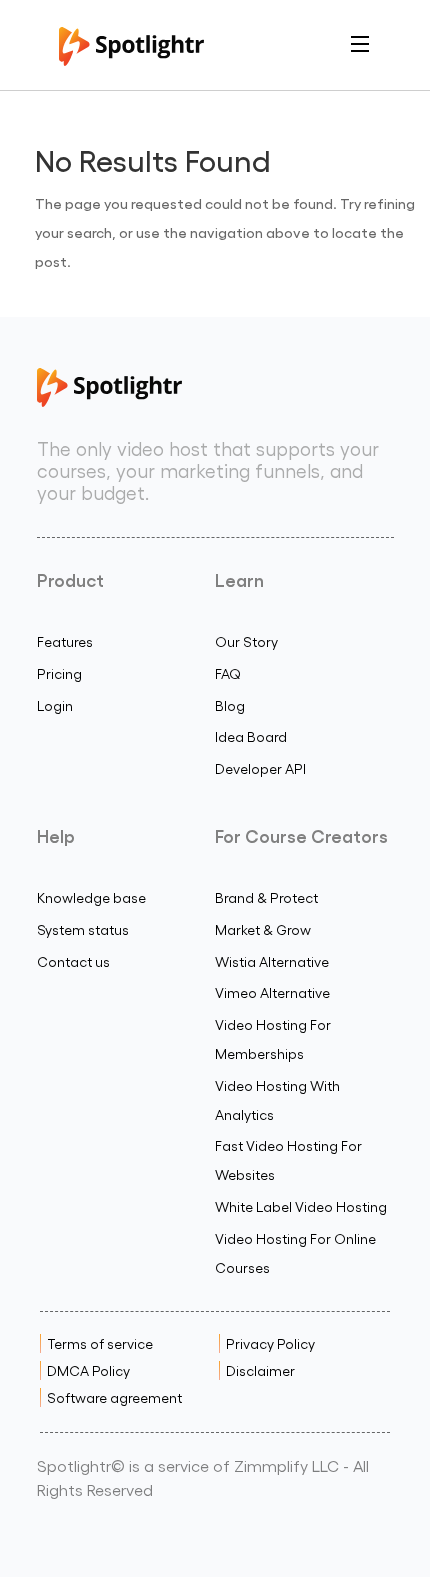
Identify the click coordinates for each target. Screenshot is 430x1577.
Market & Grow (263, 929)
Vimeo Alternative (272, 992)
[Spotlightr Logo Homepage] (132, 59)
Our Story (246, 641)
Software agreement (114, 1397)
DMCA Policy (88, 1370)
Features (65, 641)
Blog (230, 705)
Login (55, 705)
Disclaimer (260, 1370)
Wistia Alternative (272, 961)
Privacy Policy (270, 1343)
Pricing (59, 673)
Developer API (260, 768)
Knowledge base (91, 897)
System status (83, 929)
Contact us (73, 961)
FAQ (228, 673)
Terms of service (100, 1343)
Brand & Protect (266, 897)
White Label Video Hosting (301, 1206)
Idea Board (251, 736)
